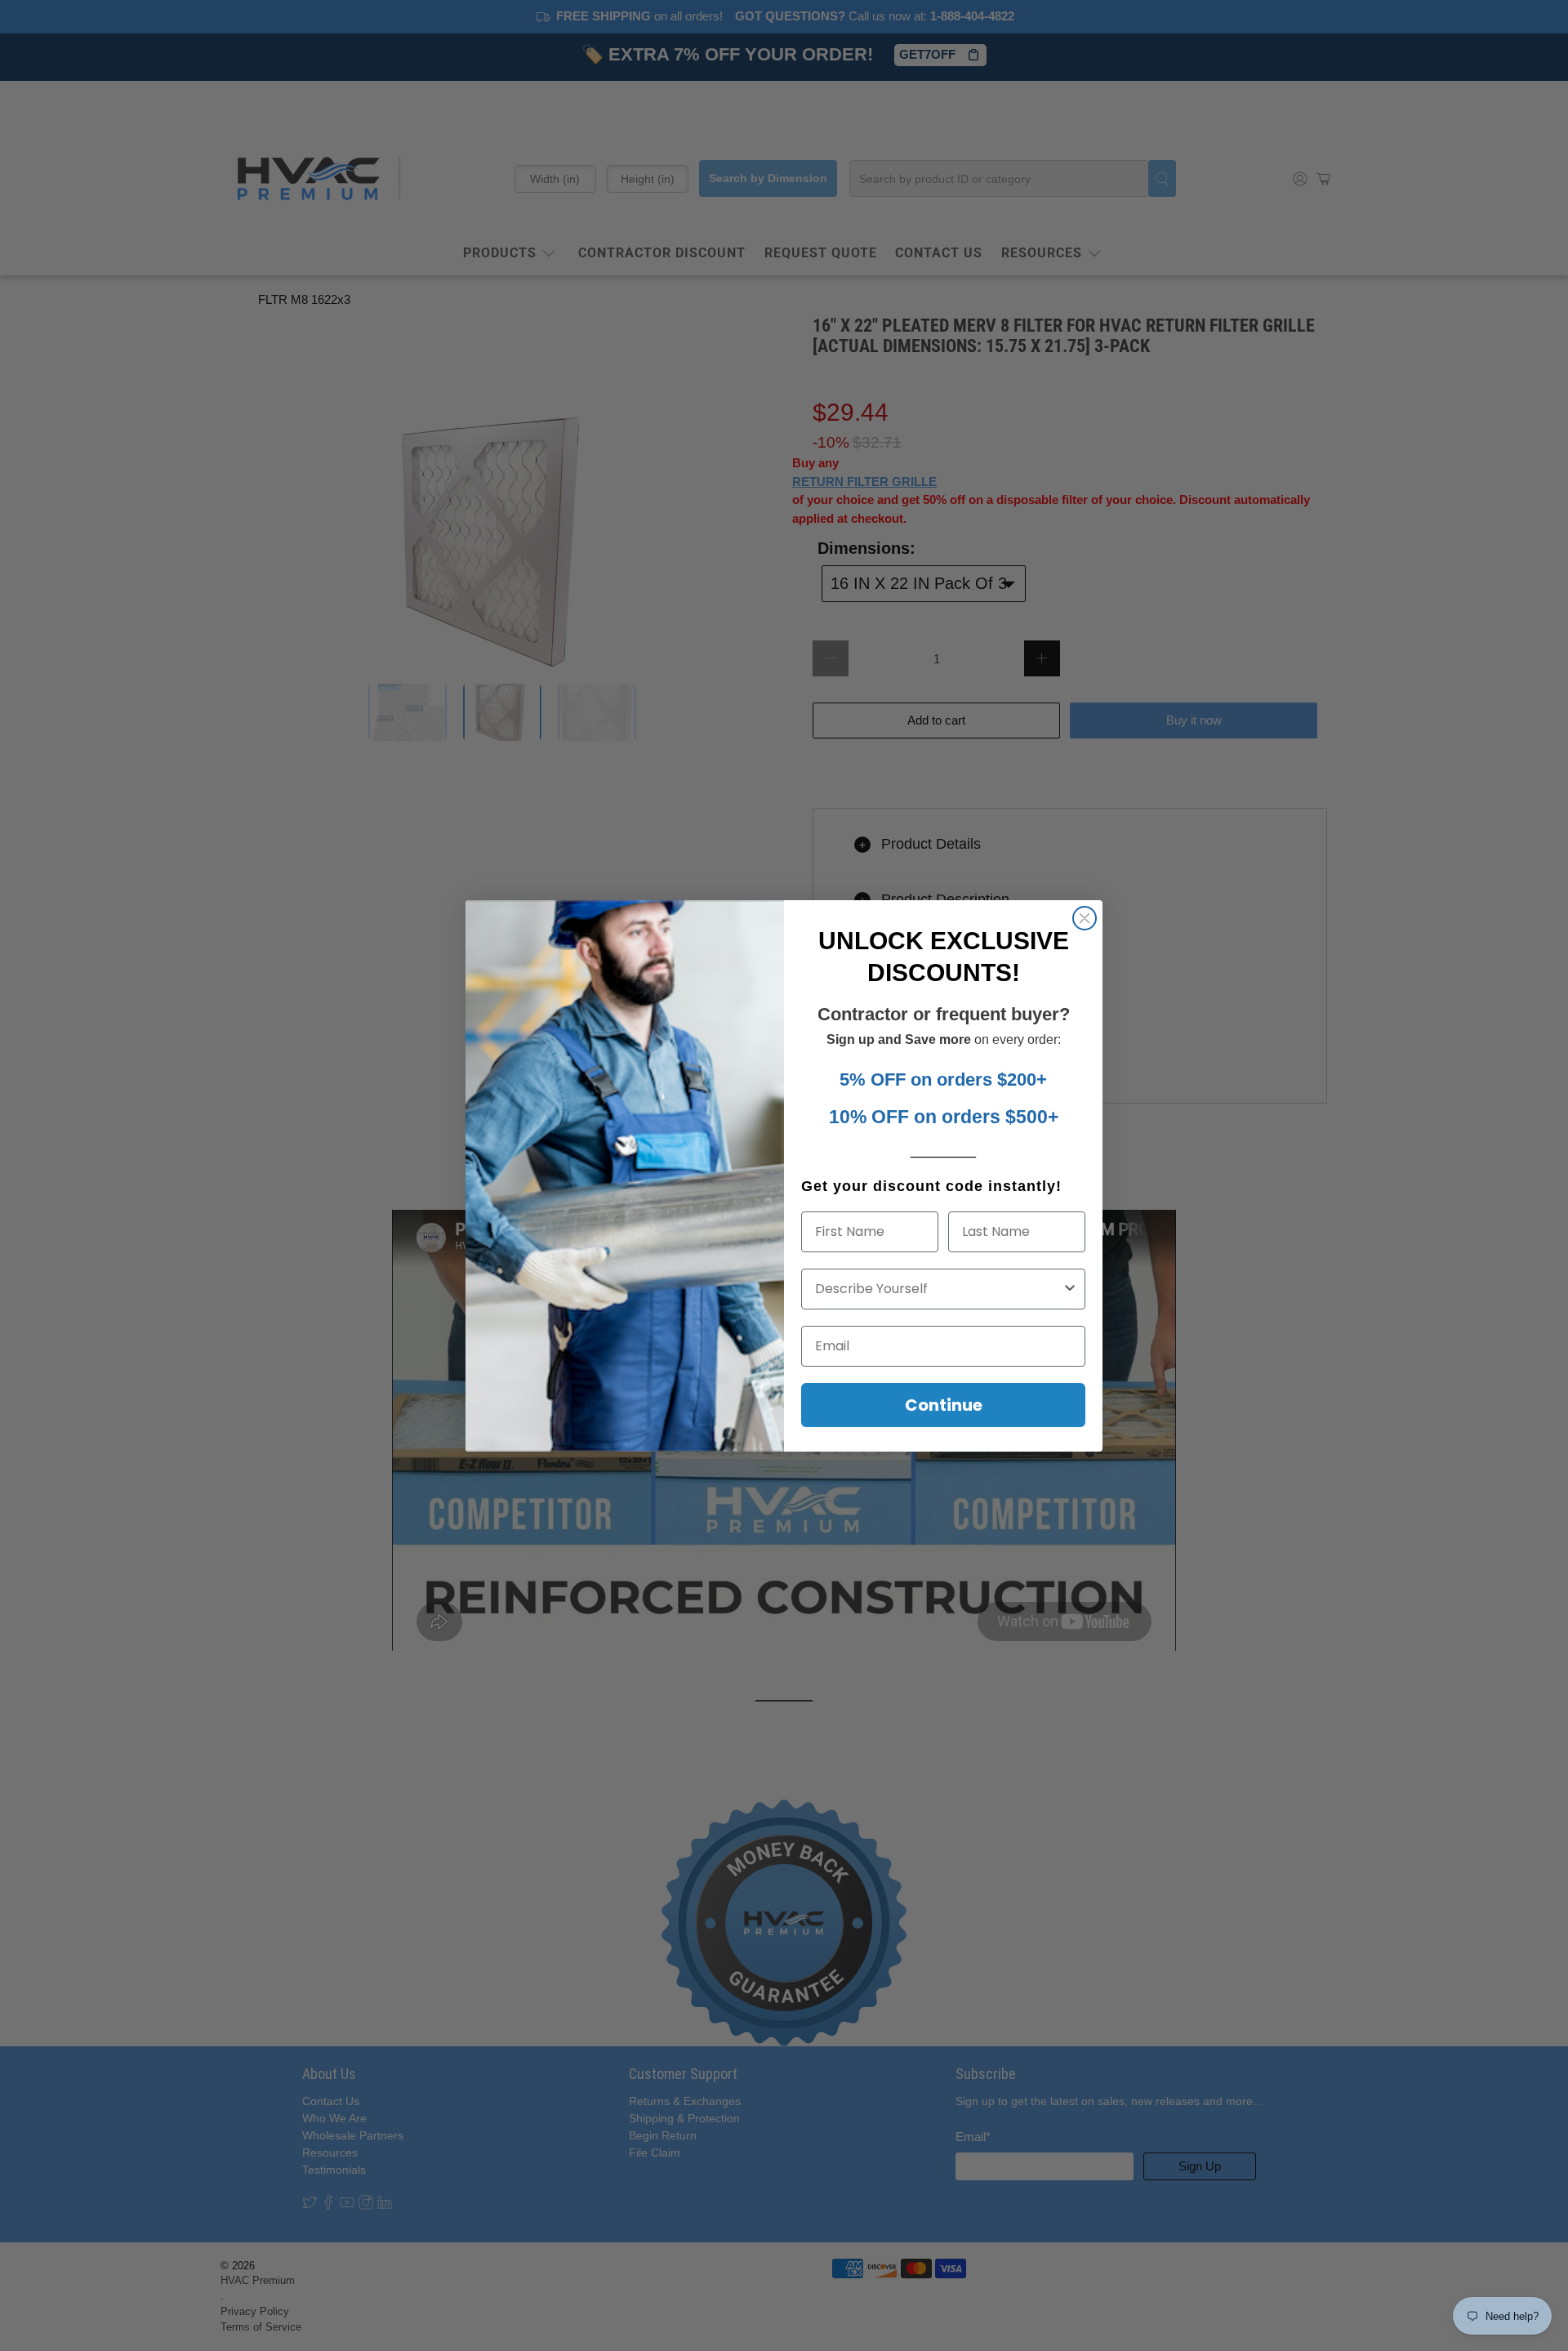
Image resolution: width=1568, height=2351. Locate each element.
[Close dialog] (1085, 918)
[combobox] (938, 1289)
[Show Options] (1070, 1289)
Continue (944, 1405)
